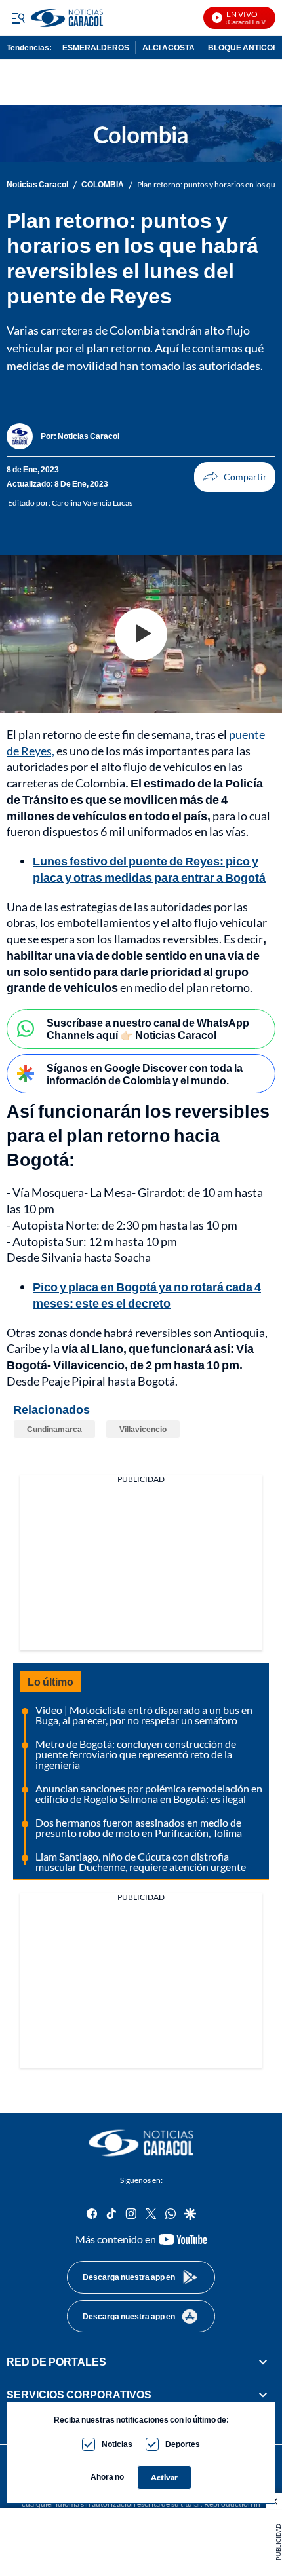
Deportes (183, 2444)
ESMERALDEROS (96, 47)
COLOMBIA (103, 185)
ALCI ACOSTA (169, 47)
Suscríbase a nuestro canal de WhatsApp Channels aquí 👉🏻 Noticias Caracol (148, 1029)
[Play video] (141, 634)
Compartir (235, 477)
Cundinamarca (54, 1429)
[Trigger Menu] (18, 18)
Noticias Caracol (37, 185)
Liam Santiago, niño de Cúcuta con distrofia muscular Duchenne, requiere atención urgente (141, 1862)
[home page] (141, 2143)
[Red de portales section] (263, 2362)
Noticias (117, 2444)
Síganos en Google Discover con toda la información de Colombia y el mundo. (145, 1074)
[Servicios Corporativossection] (263, 2395)
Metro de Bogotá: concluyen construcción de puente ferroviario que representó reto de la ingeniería (136, 1754)
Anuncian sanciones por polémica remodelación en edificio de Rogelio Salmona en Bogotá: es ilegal (149, 1793)
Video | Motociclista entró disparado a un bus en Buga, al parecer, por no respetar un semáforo (144, 1715)
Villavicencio (143, 1429)
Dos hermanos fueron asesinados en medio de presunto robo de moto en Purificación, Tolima (139, 1828)
